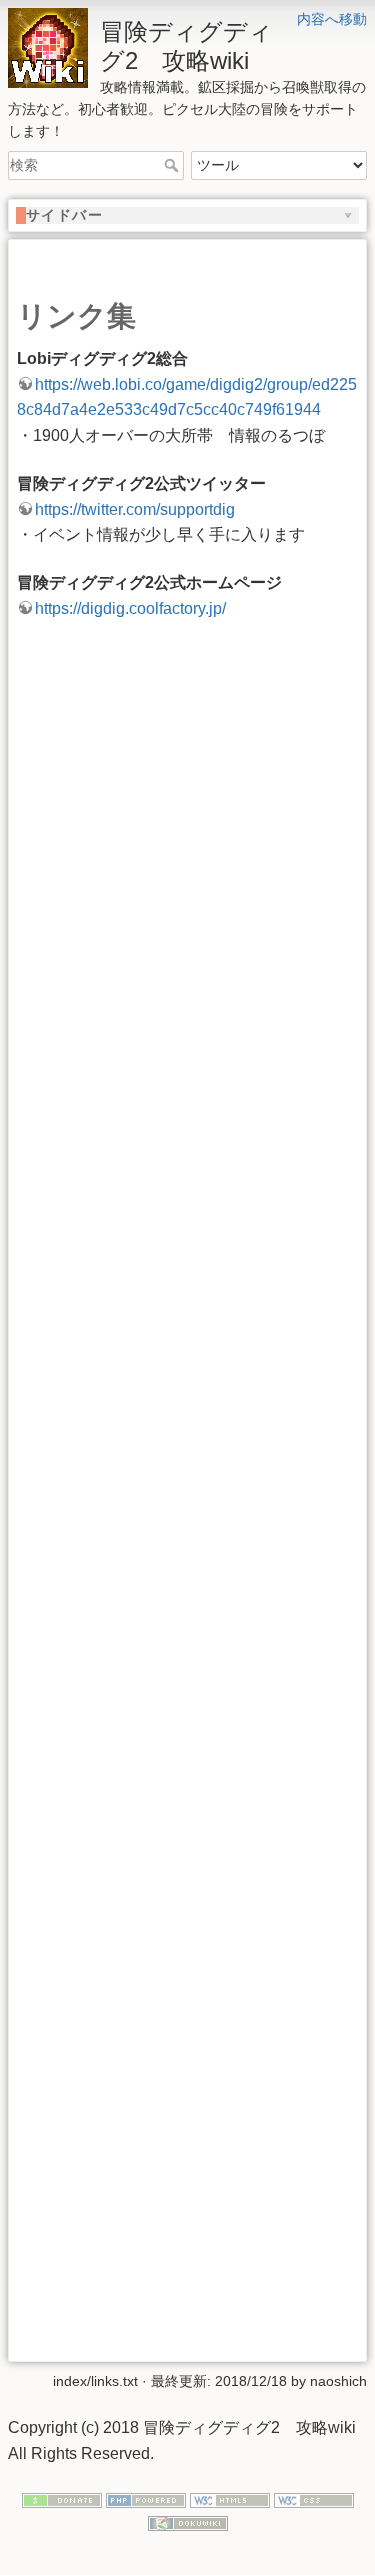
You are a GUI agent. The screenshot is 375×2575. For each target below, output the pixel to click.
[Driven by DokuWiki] (188, 2522)
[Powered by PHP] (146, 2500)
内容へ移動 (332, 19)
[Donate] (62, 2500)
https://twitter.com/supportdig (135, 509)
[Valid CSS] (314, 2500)
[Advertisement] (187, 1498)
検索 (173, 165)
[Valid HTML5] (230, 2500)
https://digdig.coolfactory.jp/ (130, 608)
